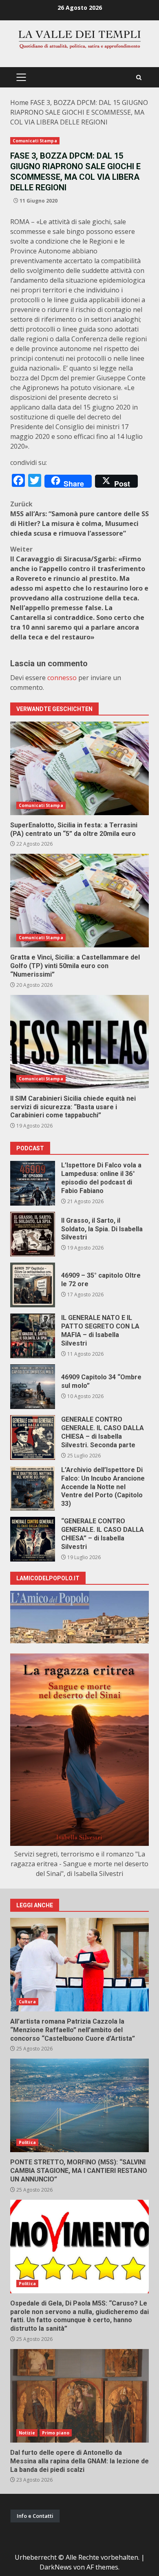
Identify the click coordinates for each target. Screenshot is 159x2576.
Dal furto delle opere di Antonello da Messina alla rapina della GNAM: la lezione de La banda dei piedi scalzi (79, 2396)
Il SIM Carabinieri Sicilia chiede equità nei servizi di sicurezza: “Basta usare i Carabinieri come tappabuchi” (79, 1042)
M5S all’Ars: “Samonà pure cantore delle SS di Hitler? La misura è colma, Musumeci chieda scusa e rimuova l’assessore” (79, 519)
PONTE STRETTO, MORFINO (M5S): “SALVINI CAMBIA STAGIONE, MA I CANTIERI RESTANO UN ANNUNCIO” (79, 2105)
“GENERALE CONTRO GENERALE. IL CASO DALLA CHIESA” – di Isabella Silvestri (33, 1539)
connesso (62, 678)
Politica (27, 2142)
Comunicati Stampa (35, 141)
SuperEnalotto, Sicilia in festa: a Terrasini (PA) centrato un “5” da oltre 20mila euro (79, 768)
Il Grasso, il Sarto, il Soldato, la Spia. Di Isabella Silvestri (33, 1234)
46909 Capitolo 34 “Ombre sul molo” (33, 1387)
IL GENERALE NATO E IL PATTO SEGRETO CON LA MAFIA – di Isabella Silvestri (33, 1336)
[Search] (139, 77)
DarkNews (56, 2567)
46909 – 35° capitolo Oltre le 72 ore (33, 1285)
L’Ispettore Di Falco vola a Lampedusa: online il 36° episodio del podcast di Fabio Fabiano (33, 1183)
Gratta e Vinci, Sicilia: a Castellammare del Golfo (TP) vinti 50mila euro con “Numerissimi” (79, 901)
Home (19, 103)
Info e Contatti (35, 2516)
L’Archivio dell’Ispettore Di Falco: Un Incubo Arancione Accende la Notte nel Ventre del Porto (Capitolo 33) (33, 1488)
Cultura (27, 2002)
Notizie (27, 2433)
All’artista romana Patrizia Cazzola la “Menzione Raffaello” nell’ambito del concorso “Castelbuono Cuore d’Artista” (79, 1965)
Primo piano (56, 2433)
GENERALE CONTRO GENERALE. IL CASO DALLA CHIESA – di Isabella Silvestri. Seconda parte (33, 1437)
